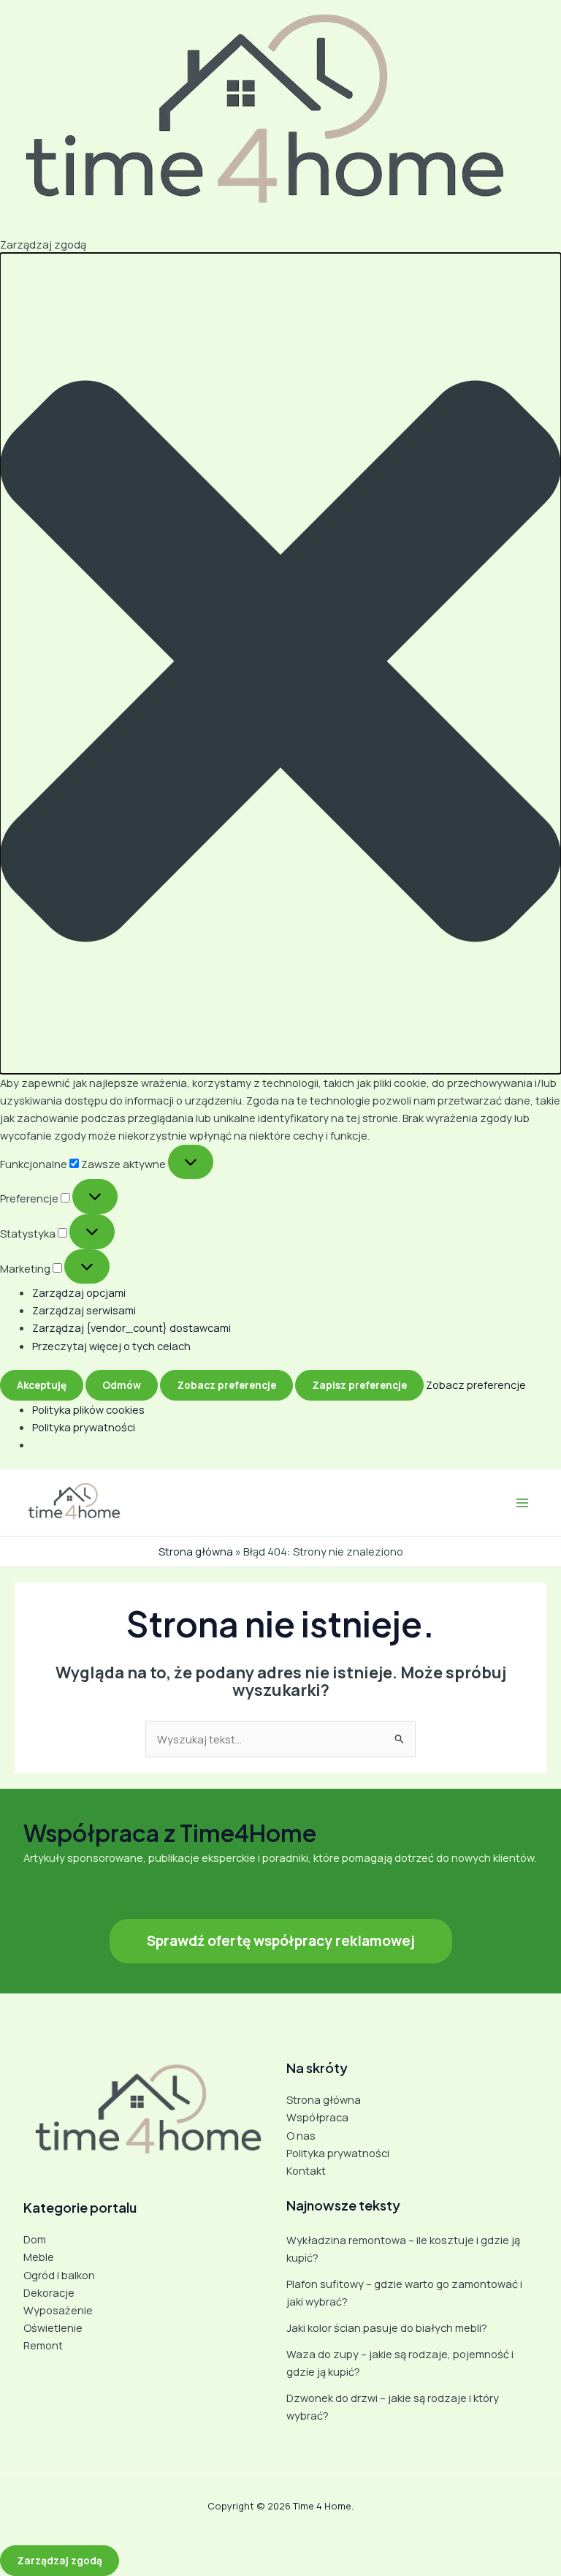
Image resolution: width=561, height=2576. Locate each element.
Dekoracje (49, 2292)
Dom (35, 2239)
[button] (280, 663)
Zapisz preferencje (359, 1385)
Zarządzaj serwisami (84, 1310)
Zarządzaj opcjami (79, 1292)
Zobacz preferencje (226, 1385)
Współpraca (317, 2117)
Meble (39, 2257)
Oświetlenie (53, 2327)
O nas (301, 2135)
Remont (43, 2345)
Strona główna (196, 1551)
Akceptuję (42, 1385)
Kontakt (306, 2170)
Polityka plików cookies (88, 1409)
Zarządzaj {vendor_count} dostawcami (131, 1327)
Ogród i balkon (59, 2275)
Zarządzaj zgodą (60, 2560)
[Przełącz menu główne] (522, 1503)
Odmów (122, 1385)
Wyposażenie (58, 2310)
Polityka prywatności (84, 1427)
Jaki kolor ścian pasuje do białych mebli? (387, 2327)
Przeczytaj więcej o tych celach (111, 1346)
